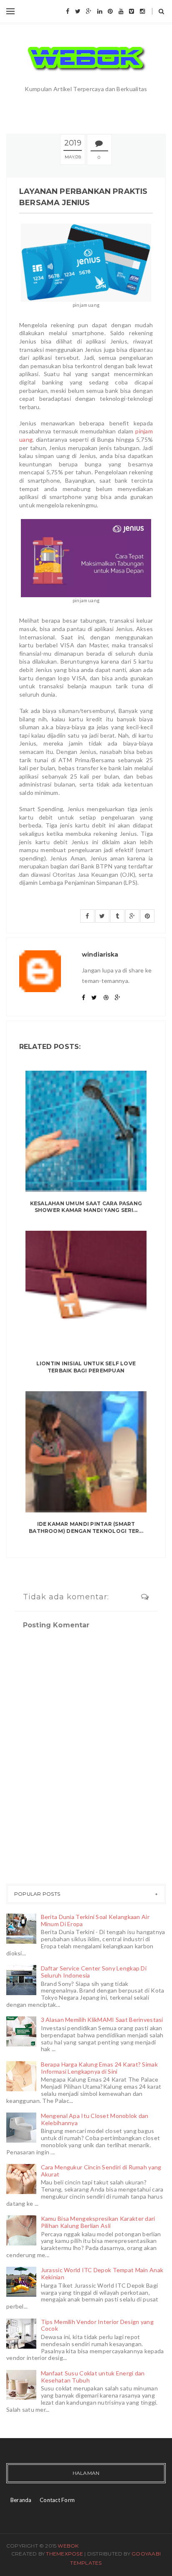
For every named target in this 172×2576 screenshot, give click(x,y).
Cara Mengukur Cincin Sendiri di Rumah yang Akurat (101, 2171)
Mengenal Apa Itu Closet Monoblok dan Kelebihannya (95, 2119)
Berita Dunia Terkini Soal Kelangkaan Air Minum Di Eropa (95, 1920)
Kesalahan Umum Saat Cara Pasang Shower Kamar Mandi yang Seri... (86, 1207)
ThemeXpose (64, 2554)
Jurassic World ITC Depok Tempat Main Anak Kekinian (102, 2273)
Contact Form (57, 2500)
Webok (68, 2546)
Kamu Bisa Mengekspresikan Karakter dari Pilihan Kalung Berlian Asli (98, 2222)
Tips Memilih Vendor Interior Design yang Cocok (97, 2325)
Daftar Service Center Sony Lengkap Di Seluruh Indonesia (94, 1972)
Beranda (21, 2500)
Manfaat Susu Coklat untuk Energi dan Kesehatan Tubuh (93, 2377)
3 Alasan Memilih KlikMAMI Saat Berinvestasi (102, 2020)
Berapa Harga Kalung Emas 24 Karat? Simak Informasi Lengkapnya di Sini (99, 2068)
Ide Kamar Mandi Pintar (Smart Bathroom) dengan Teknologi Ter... (86, 1527)
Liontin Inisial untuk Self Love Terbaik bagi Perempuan (86, 1367)
